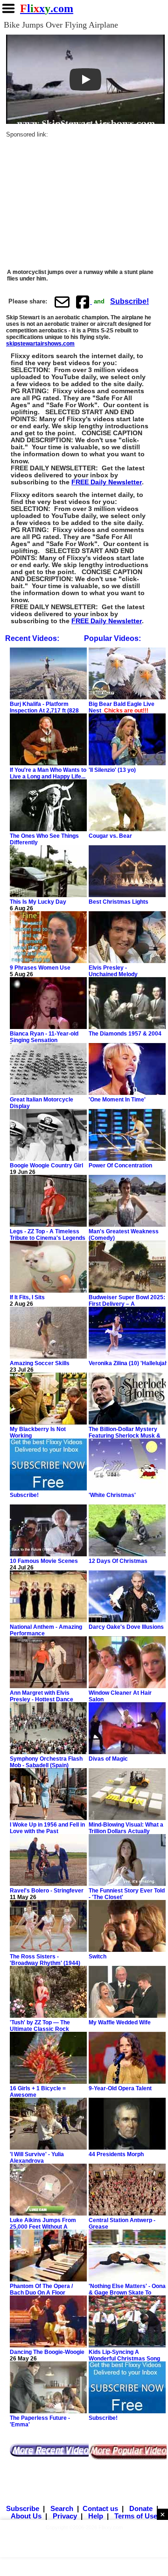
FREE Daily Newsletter (107, 482)
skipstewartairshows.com (40, 344)
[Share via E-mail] (62, 302)
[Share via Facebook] (84, 302)
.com (47, 8)
